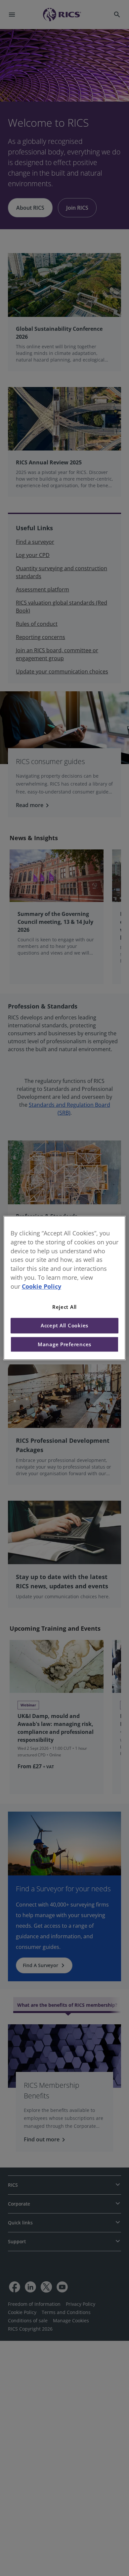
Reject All (64, 1307)
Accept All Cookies (64, 1326)
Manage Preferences (64, 1344)
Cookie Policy (42, 1286)
